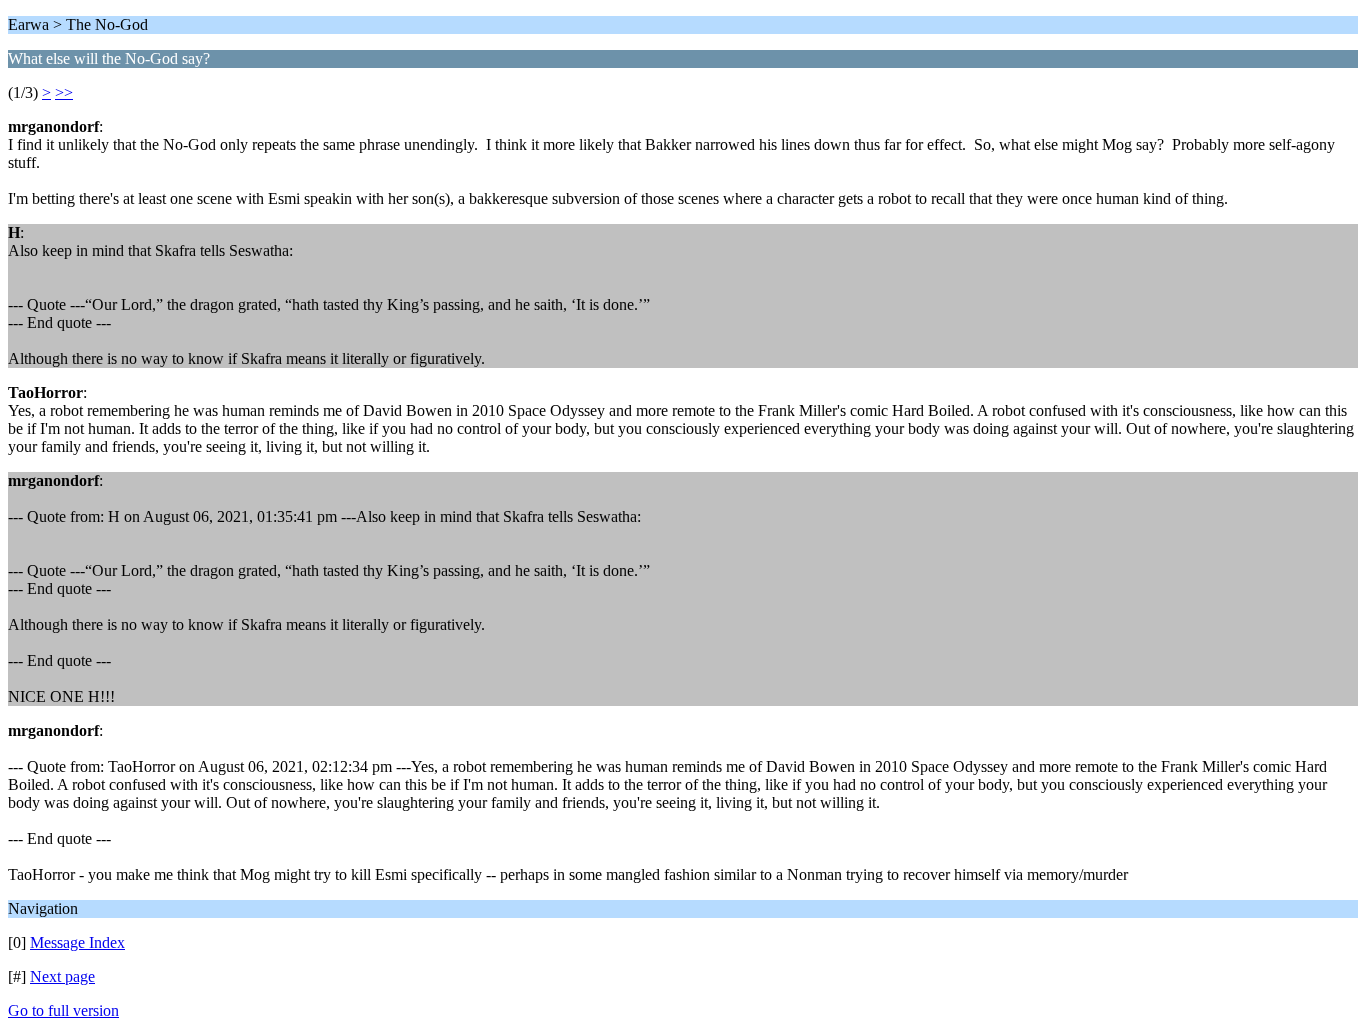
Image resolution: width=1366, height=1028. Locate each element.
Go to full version (63, 1010)
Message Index (77, 942)
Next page (62, 976)
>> (64, 92)
